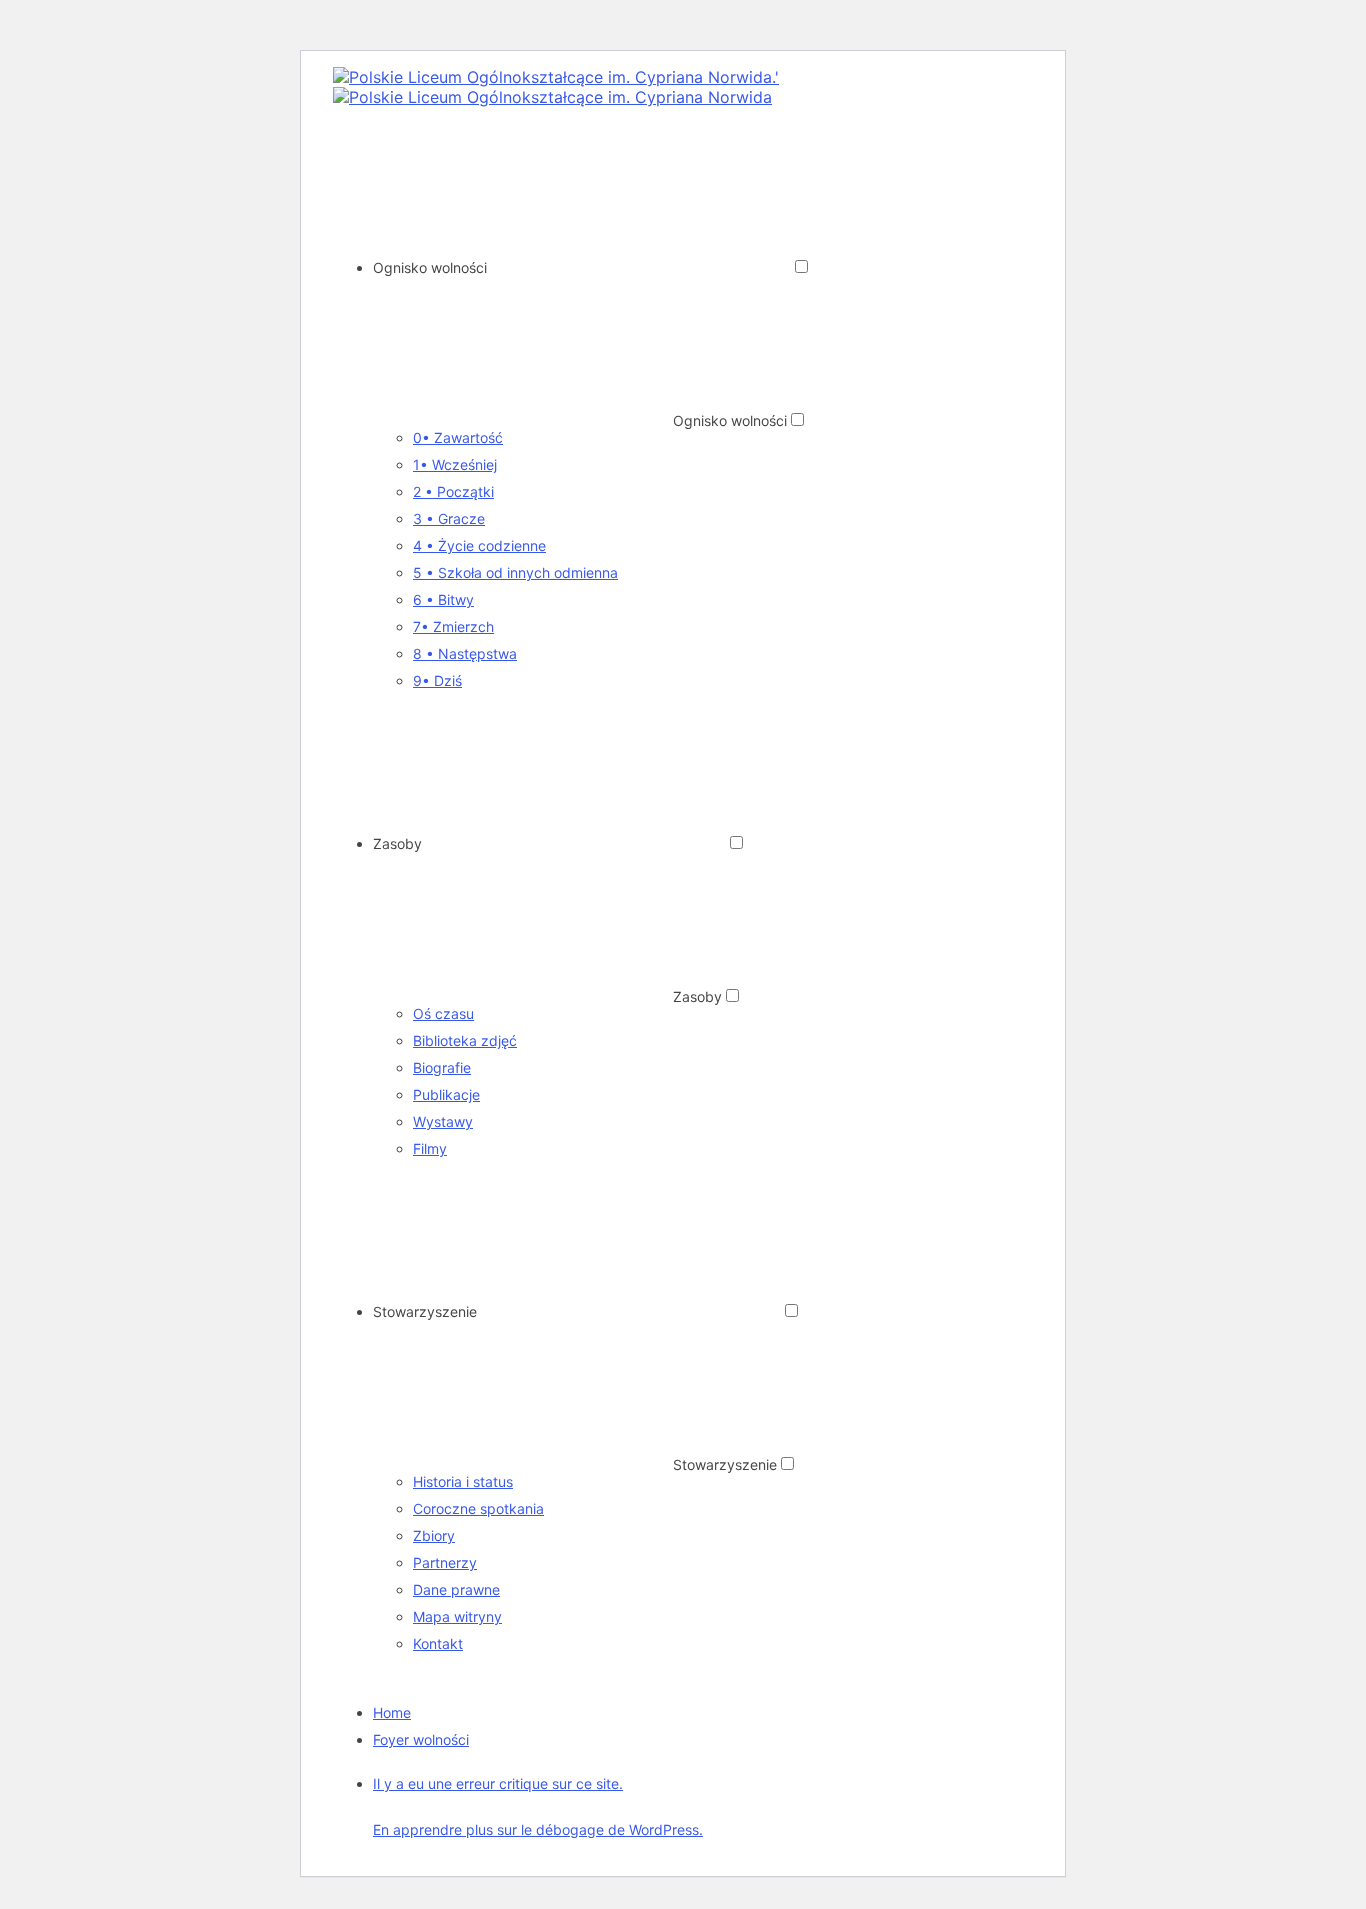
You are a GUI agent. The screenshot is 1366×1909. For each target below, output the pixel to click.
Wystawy (443, 1121)
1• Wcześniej (455, 464)
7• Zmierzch (453, 626)
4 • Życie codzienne (479, 545)
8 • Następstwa (465, 653)
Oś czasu (443, 1013)
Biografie (442, 1067)
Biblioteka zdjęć (465, 1040)
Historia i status (463, 1481)
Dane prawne (456, 1589)
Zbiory (434, 1535)
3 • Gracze (449, 518)
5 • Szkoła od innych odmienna (515, 572)
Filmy (430, 1148)
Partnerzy (445, 1562)
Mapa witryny (457, 1616)
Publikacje (446, 1094)
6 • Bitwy (443, 599)
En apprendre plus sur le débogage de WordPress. (538, 1829)
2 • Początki (453, 491)
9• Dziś (437, 680)
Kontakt (438, 1643)
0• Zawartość (458, 437)
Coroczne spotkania (478, 1508)
